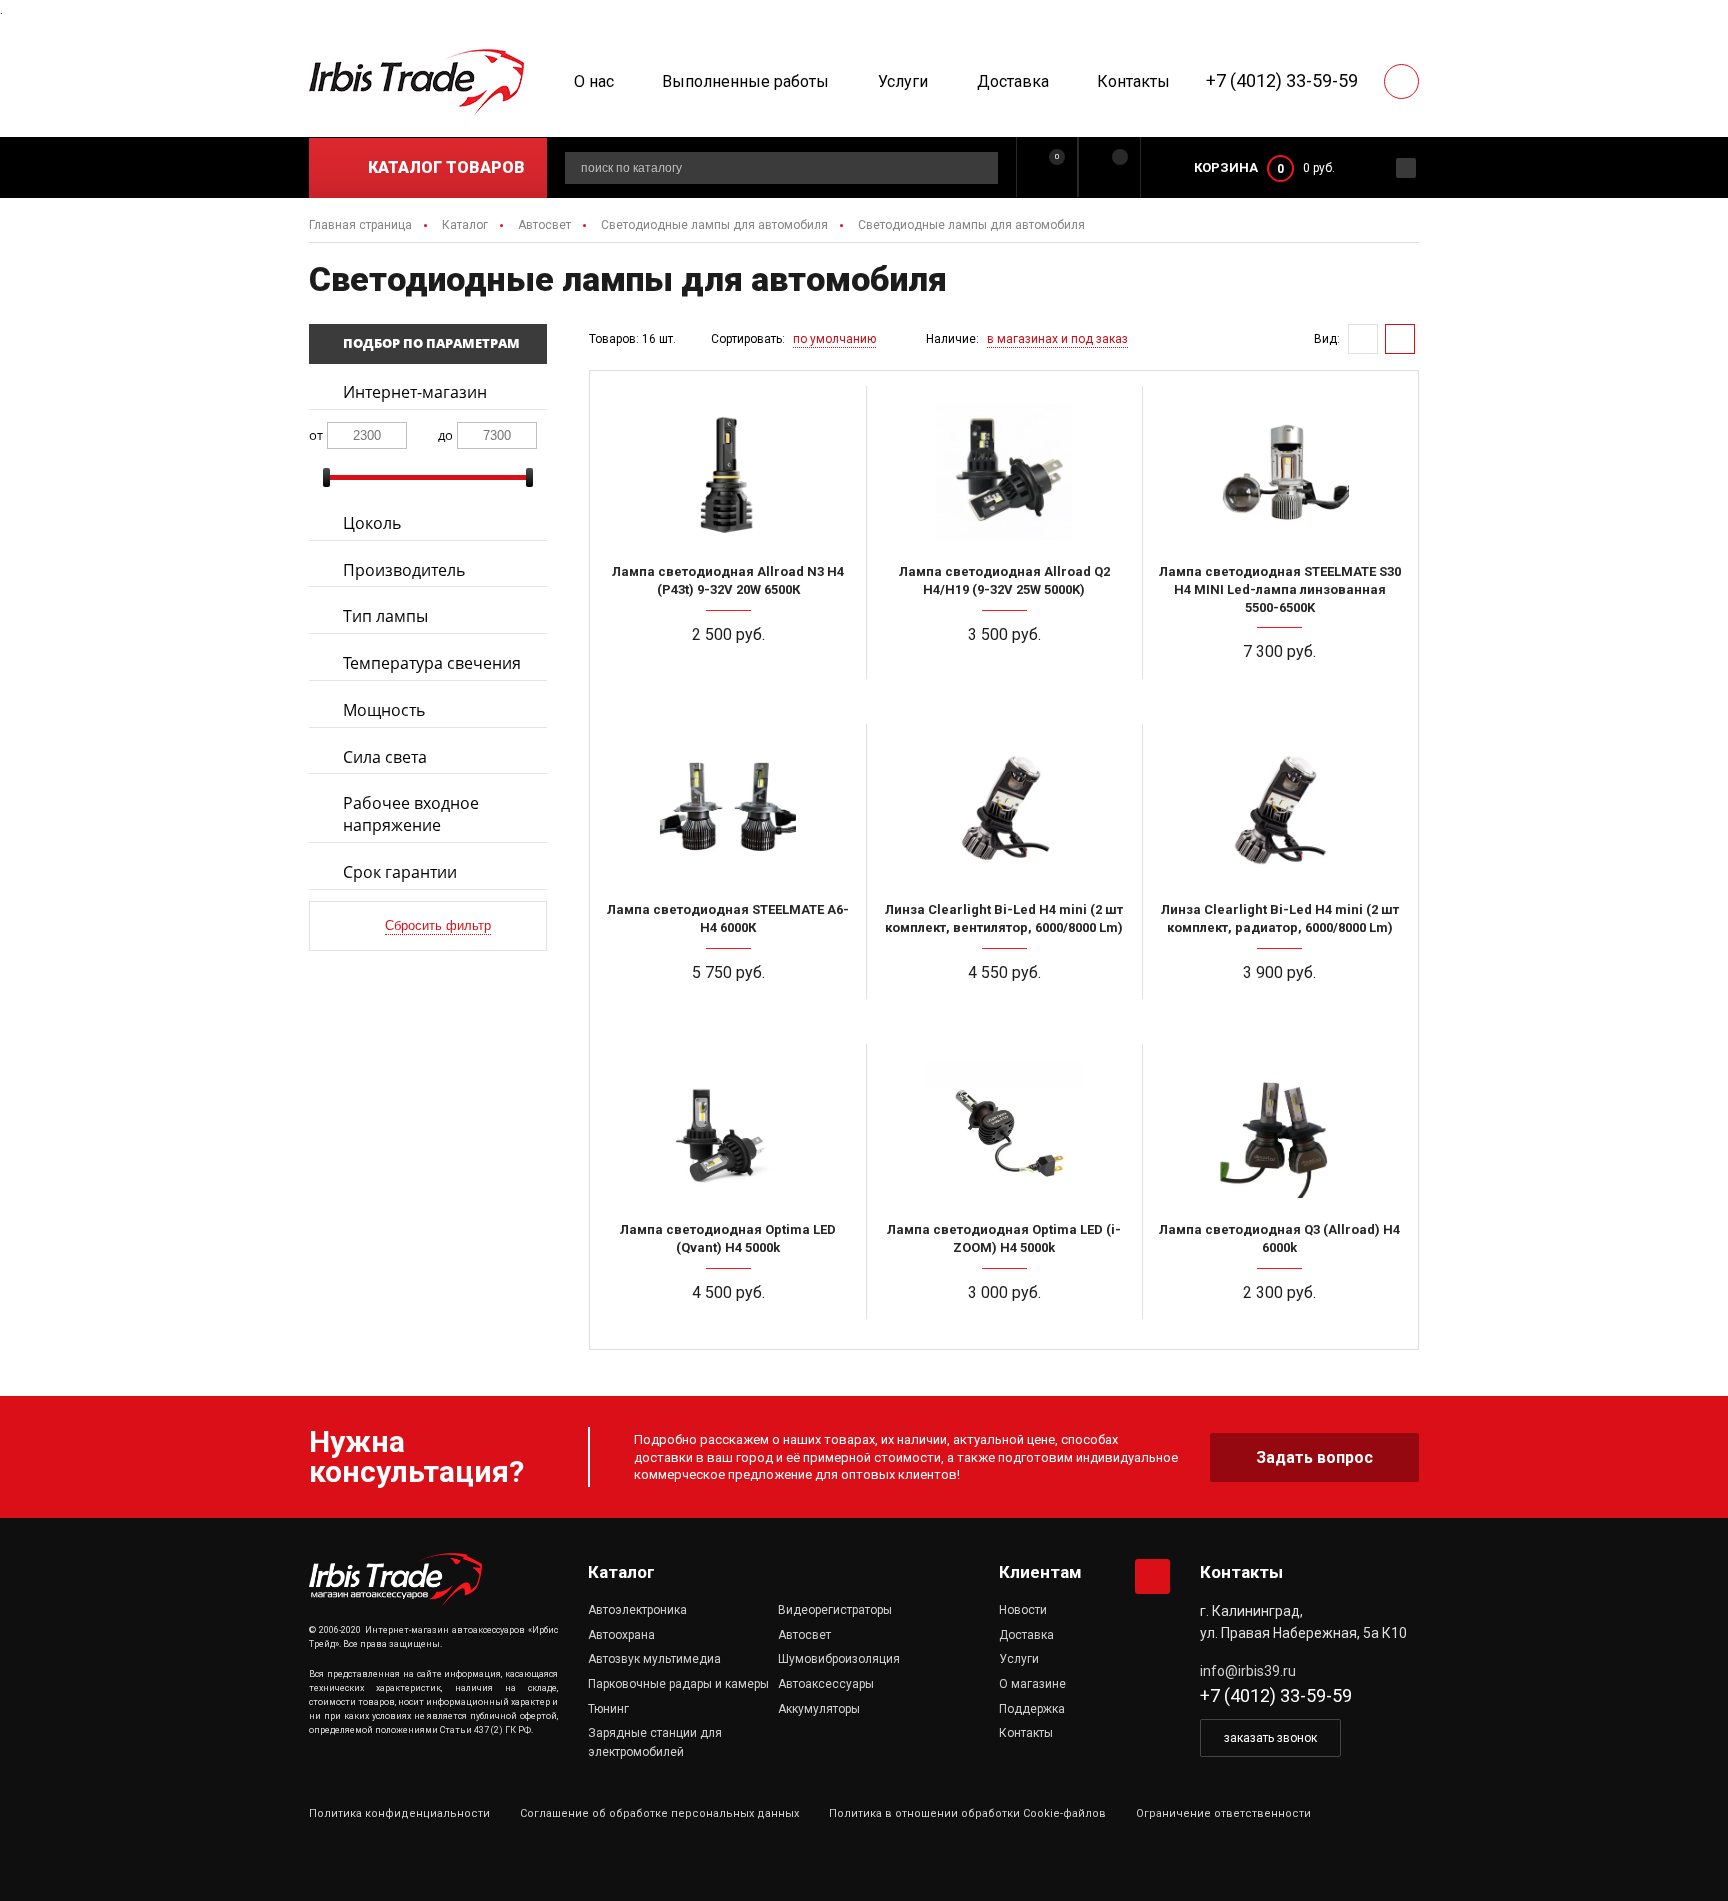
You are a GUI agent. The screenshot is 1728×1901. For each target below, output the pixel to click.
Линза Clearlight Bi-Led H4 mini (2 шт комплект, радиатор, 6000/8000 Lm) (1280, 918)
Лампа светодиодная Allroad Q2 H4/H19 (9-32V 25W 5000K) (1004, 580)
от (316, 435)
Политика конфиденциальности (399, 1813)
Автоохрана (621, 1635)
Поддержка (1032, 1709)
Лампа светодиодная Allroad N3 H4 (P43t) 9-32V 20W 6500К (728, 580)
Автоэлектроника (637, 1610)
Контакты (1133, 81)
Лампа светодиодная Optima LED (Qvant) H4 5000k (728, 1238)
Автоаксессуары (826, 1684)
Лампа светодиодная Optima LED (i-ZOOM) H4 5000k (1004, 1238)
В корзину (737, 691)
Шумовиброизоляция (839, 1659)
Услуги (903, 81)
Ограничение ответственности (1223, 1813)
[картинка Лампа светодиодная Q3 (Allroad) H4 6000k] (1280, 1129)
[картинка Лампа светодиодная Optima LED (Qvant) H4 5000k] (728, 1129)
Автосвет (804, 1635)
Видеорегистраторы (835, 1610)
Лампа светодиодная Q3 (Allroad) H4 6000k (1279, 1238)
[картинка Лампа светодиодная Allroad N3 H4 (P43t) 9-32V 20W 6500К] (728, 471)
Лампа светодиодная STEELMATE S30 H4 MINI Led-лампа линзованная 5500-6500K (1280, 589)
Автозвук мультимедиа (654, 1659)
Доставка (1013, 81)
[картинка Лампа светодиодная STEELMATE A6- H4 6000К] (728, 809)
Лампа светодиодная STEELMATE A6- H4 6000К (728, 918)
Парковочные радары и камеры (678, 1684)
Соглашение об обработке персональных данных (659, 1813)
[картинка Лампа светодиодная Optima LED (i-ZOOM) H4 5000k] (1004, 1129)
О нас (594, 81)
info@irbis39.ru (1248, 1671)
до (445, 435)
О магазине (1032, 1684)
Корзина (1226, 167)
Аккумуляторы (819, 1709)
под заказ (1012, 691)
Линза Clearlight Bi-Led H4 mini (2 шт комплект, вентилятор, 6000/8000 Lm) (1004, 918)
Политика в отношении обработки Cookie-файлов (967, 1813)
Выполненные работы (745, 81)
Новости (1023, 1610)
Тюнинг (608, 1709)
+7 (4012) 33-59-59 (1282, 80)
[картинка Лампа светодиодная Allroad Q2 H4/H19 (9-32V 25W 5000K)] (1004, 471)
